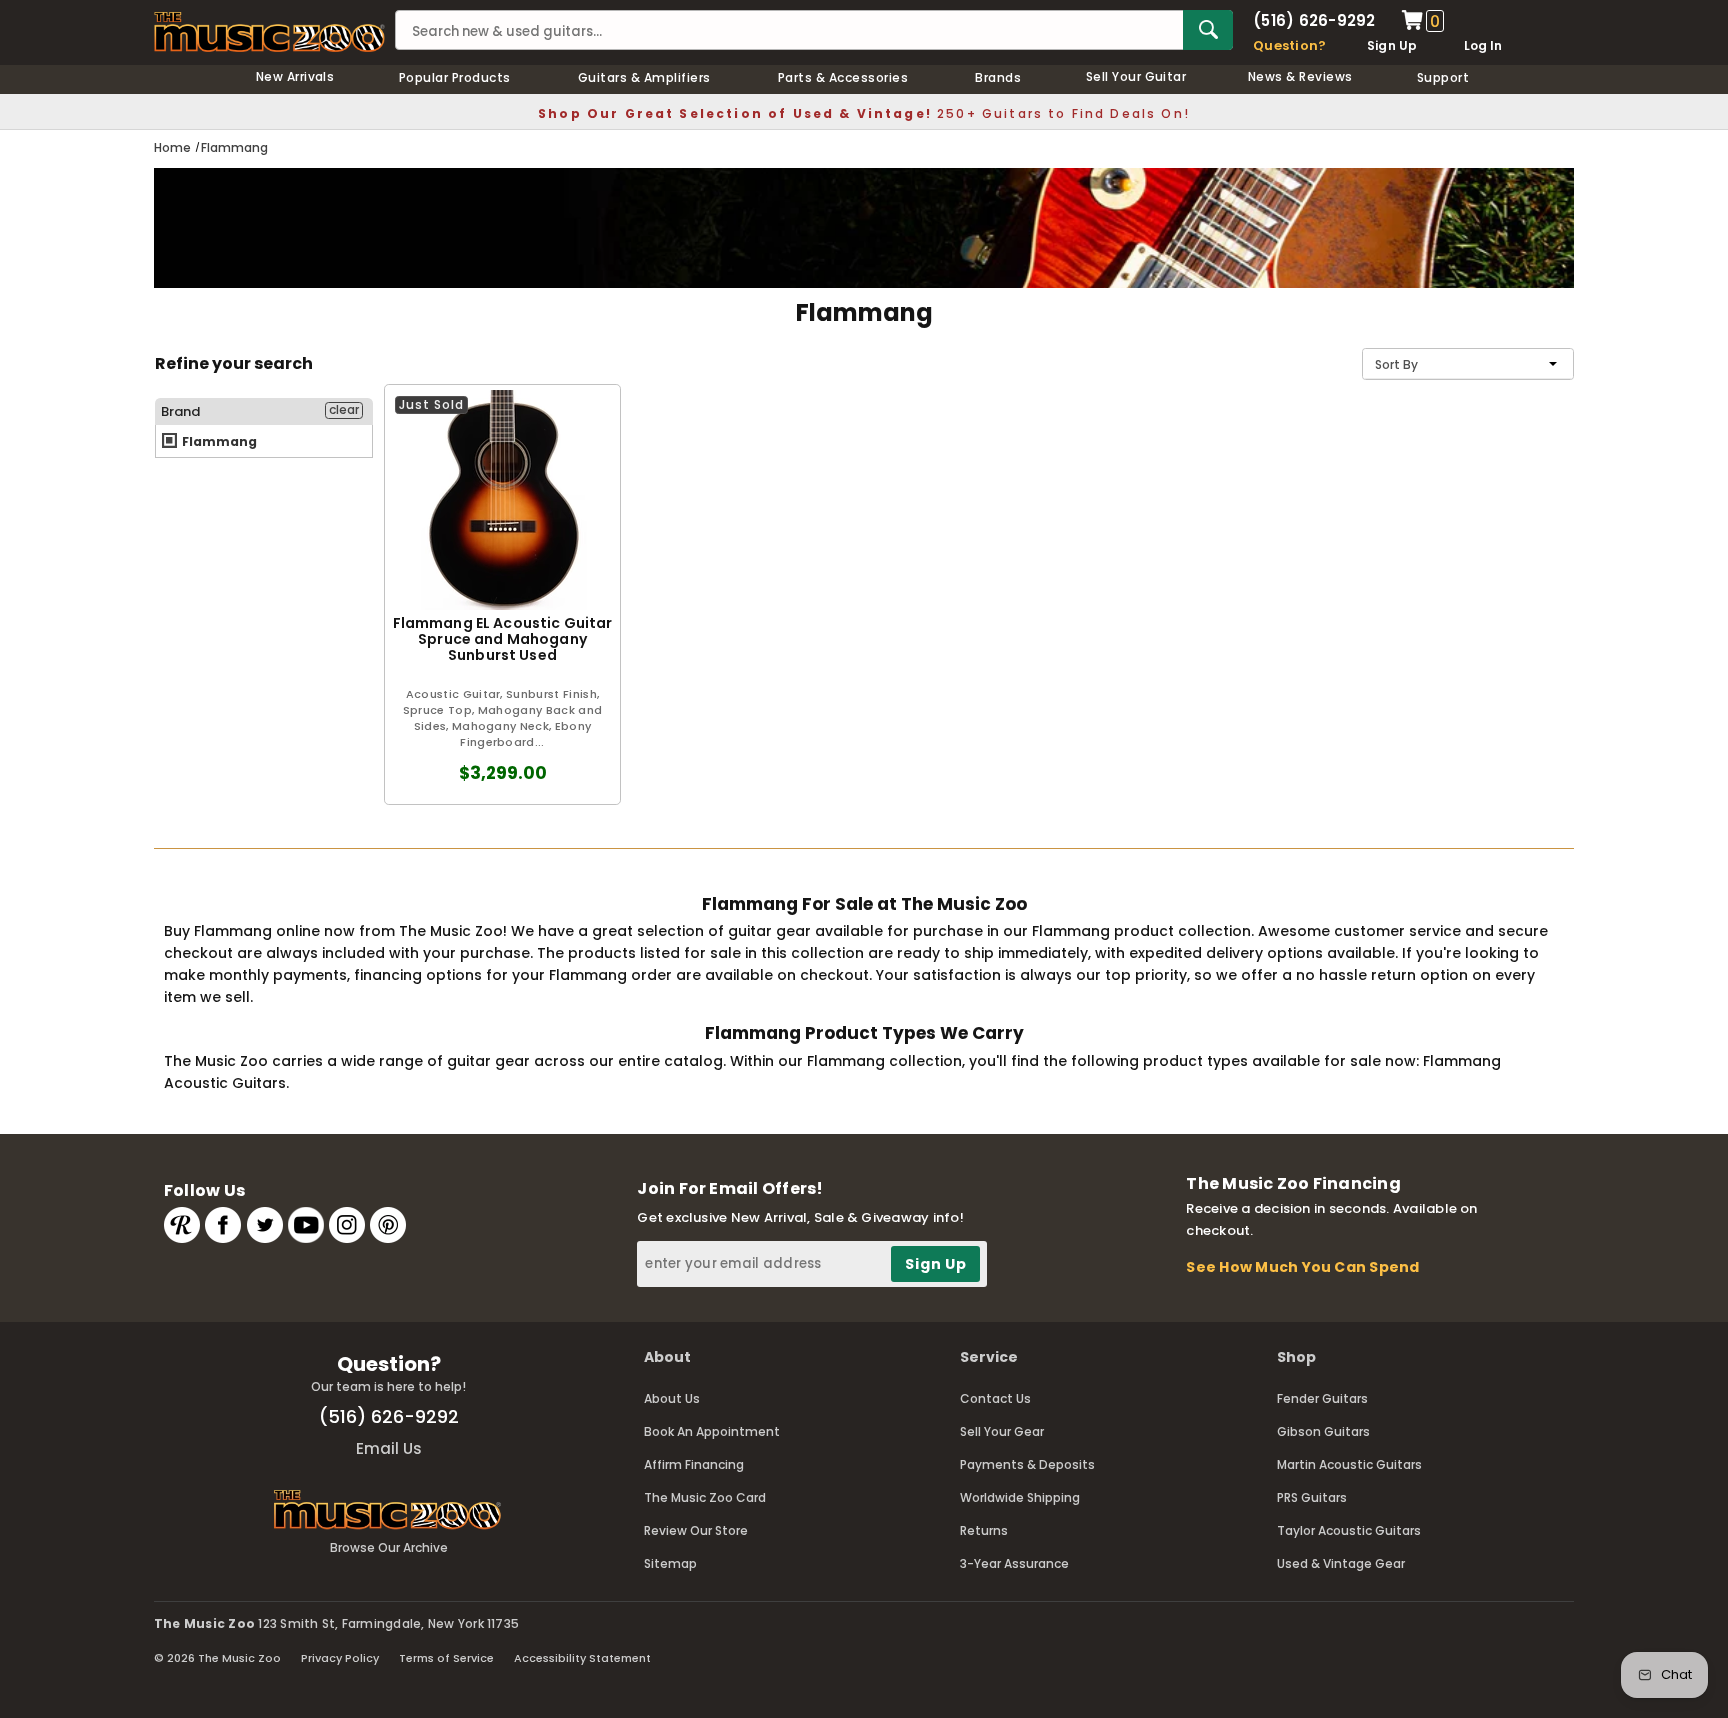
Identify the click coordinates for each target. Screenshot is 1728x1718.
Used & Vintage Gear (1341, 1563)
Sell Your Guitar (1136, 76)
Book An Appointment (712, 1431)
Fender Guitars (1322, 1398)
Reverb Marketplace (182, 1225)
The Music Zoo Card (705, 1497)
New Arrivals (295, 76)
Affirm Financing (694, 1464)
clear (344, 410)
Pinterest (388, 1225)
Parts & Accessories (843, 77)
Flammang (218, 441)
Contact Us (995, 1398)
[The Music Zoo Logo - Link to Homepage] (269, 32)
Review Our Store (696, 1530)
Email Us (389, 1448)
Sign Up (1392, 45)
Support (1443, 77)
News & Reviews (1300, 76)
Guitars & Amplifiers (644, 77)
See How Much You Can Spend (1302, 1267)
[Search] (1208, 30)
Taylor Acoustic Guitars (1349, 1530)
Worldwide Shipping (1020, 1497)
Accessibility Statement (582, 1658)
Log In (1483, 45)
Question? (1289, 45)
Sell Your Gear (1002, 1431)
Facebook (223, 1225)
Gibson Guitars (1323, 1431)
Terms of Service (446, 1658)
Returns (984, 1530)
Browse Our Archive (389, 1547)
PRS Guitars (1312, 1497)
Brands (998, 77)
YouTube (306, 1225)
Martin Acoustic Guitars (1349, 1464)
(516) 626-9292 (1314, 20)
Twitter (265, 1225)
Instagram (347, 1225)
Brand (180, 411)
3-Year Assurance (1014, 1563)
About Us (672, 1398)
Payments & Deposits (1027, 1464)
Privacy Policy (340, 1658)
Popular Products (455, 77)
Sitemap (670, 1563)
